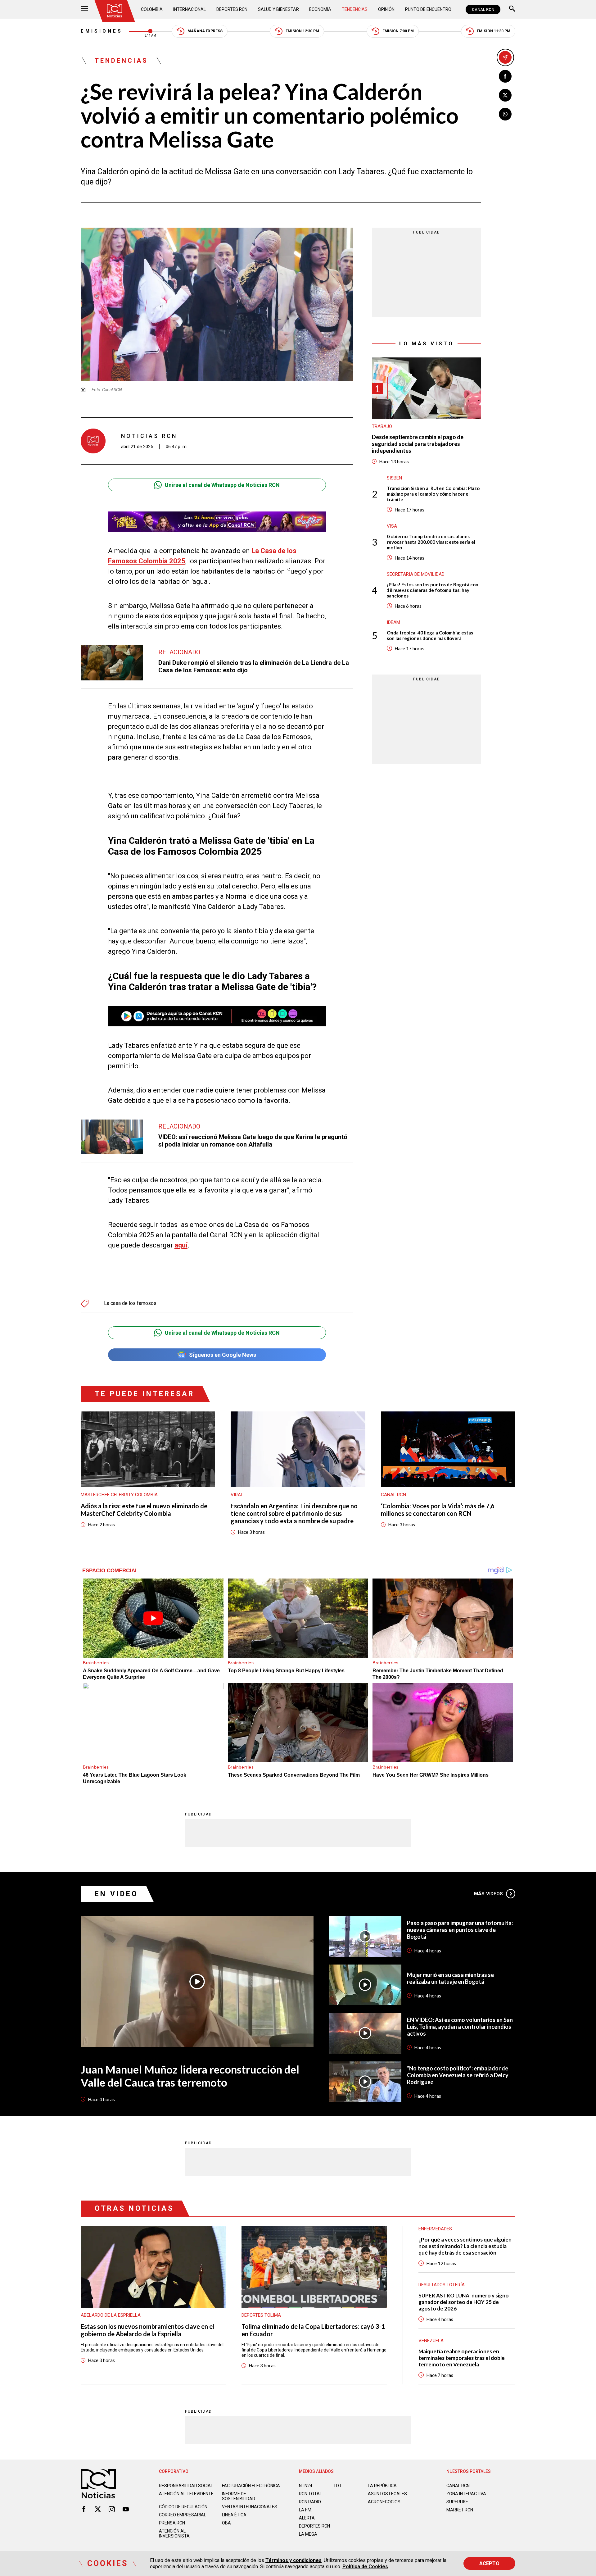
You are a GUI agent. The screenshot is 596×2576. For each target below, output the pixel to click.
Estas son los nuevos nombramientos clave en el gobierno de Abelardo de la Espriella (147, 2330)
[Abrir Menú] (84, 9)
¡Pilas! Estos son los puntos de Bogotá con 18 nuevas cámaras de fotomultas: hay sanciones (433, 590)
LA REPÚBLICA (382, 2486)
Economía (320, 9)
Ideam (393, 622)
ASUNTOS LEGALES (387, 2494)
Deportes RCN (232, 9)
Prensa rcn (172, 2523)
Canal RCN (393, 1495)
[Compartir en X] (505, 95)
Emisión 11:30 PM (494, 31)
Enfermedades (435, 2229)
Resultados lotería (442, 2285)
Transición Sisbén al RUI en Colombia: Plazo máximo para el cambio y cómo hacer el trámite (433, 494)
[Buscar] (512, 9)
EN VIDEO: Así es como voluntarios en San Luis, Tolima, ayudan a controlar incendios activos (460, 2027)
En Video (116, 1894)
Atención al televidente (186, 2494)
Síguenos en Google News (223, 1355)
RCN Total (310, 2494)
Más (488, 1894)
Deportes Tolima (261, 2315)
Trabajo (382, 426)
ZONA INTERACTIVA (466, 2494)
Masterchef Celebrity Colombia (119, 1495)
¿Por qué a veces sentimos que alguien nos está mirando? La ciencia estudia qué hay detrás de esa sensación (465, 2246)
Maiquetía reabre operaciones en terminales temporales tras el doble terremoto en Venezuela (462, 2358)
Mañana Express (205, 31)
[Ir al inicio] (115, 11)
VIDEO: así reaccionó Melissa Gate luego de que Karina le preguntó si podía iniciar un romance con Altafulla (253, 1141)
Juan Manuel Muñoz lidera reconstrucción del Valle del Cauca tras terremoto (190, 2076)
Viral (237, 1495)
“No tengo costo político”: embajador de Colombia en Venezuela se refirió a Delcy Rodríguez (458, 2075)
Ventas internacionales (250, 2507)
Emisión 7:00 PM (398, 31)
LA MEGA (308, 2534)
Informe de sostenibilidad (239, 2496)
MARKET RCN (460, 2510)
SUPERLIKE (457, 2502)
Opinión (386, 9)
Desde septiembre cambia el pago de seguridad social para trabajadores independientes (418, 444)
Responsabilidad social (186, 2486)
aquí (181, 1245)
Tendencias (355, 9)
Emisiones (102, 31)
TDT (338, 2486)
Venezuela (431, 2341)
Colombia (152, 9)
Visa (392, 526)
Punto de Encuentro (428, 9)
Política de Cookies (365, 2567)
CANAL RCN (483, 9)
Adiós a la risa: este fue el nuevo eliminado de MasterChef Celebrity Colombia (144, 1510)
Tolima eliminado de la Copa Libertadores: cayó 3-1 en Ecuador (313, 2330)
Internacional (190, 9)
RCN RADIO (310, 2502)
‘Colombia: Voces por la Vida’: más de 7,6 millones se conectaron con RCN (438, 1510)
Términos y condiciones (293, 2560)
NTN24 (306, 2486)
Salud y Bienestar (278, 9)
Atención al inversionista (174, 2533)
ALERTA (307, 2518)
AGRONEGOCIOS (384, 2502)
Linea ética (234, 2515)
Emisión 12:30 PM (302, 31)
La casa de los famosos (130, 1303)
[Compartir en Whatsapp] (505, 114)
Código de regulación (183, 2507)
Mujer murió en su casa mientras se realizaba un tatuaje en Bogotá (450, 1978)
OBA (226, 2523)
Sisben (394, 478)
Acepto (489, 2563)
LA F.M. (306, 2510)
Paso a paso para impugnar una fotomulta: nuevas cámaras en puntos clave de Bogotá (460, 1930)
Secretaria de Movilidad (416, 574)
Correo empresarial (183, 2515)
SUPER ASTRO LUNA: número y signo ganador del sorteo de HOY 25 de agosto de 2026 (464, 2302)
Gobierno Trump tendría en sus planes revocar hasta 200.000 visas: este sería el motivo (431, 542)
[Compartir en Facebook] (505, 76)
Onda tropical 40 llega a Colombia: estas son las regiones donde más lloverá (430, 635)
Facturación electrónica (251, 2486)
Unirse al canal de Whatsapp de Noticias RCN (222, 485)
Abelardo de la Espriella (111, 2315)
